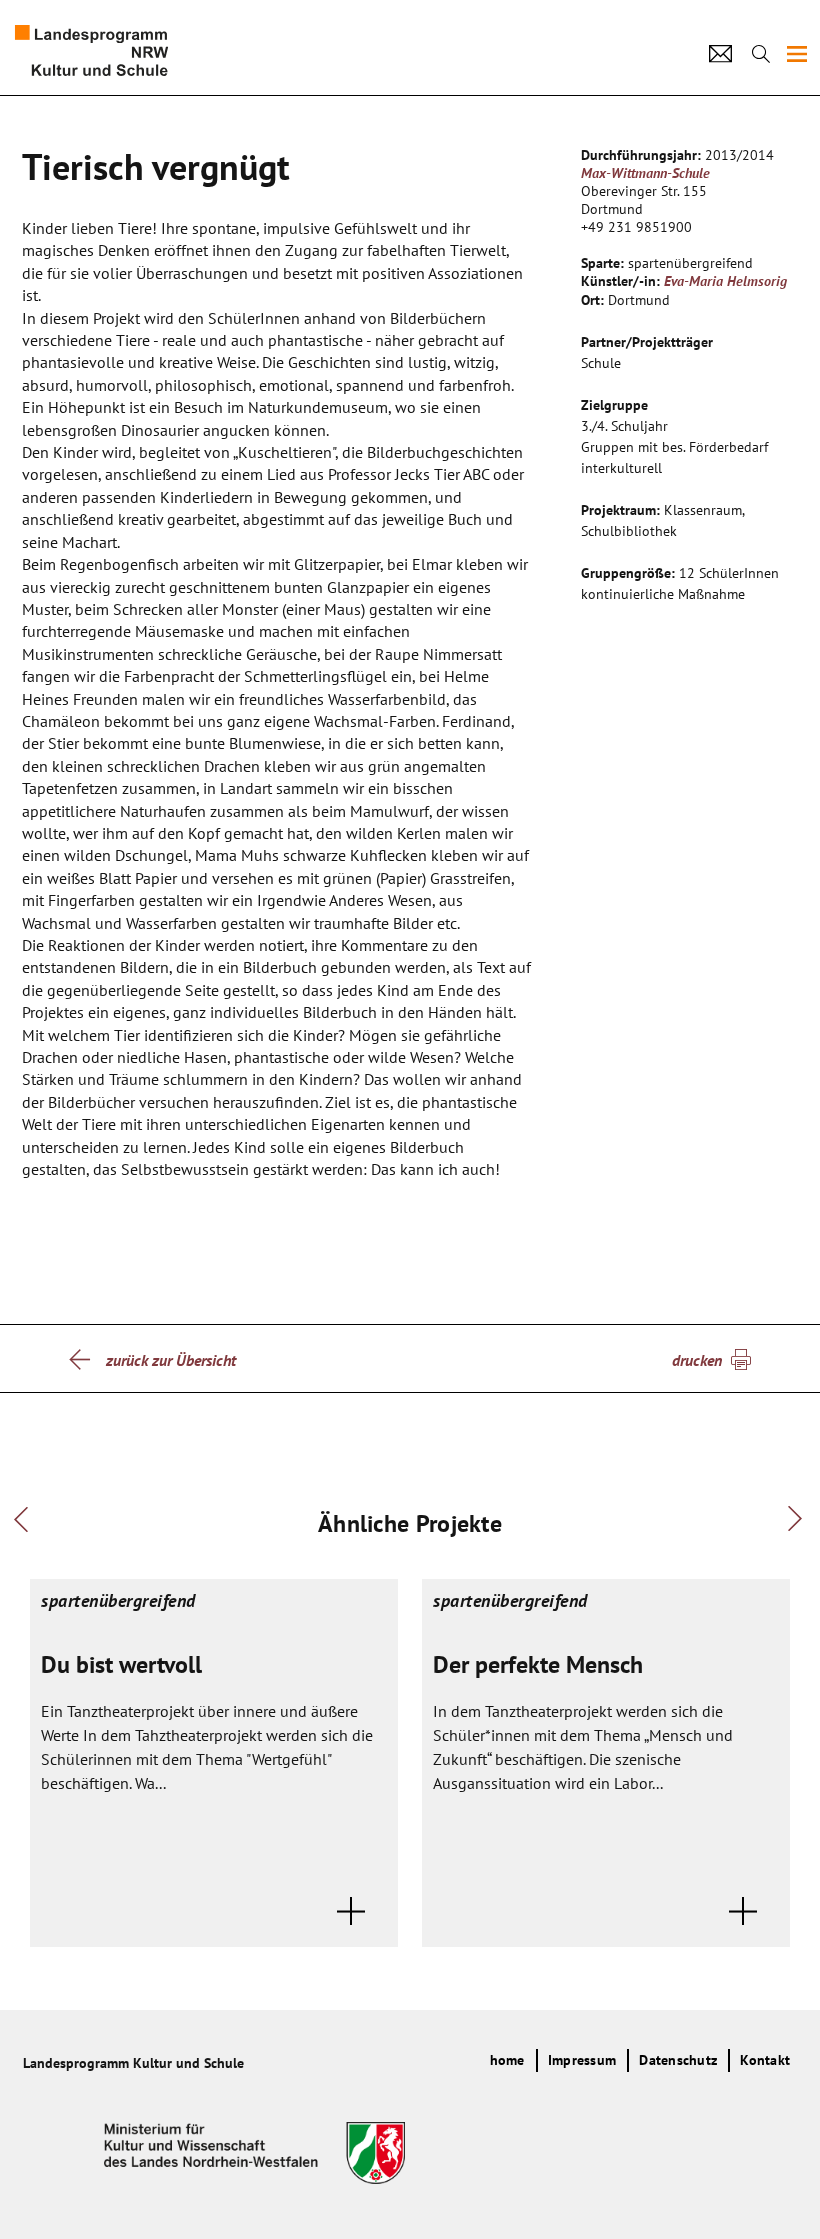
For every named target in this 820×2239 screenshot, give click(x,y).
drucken (697, 1360)
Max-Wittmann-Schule (645, 173)
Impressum (582, 2060)
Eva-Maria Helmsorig (725, 281)
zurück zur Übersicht (171, 1360)
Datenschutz (678, 2060)
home (507, 2060)
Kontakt (765, 2060)
